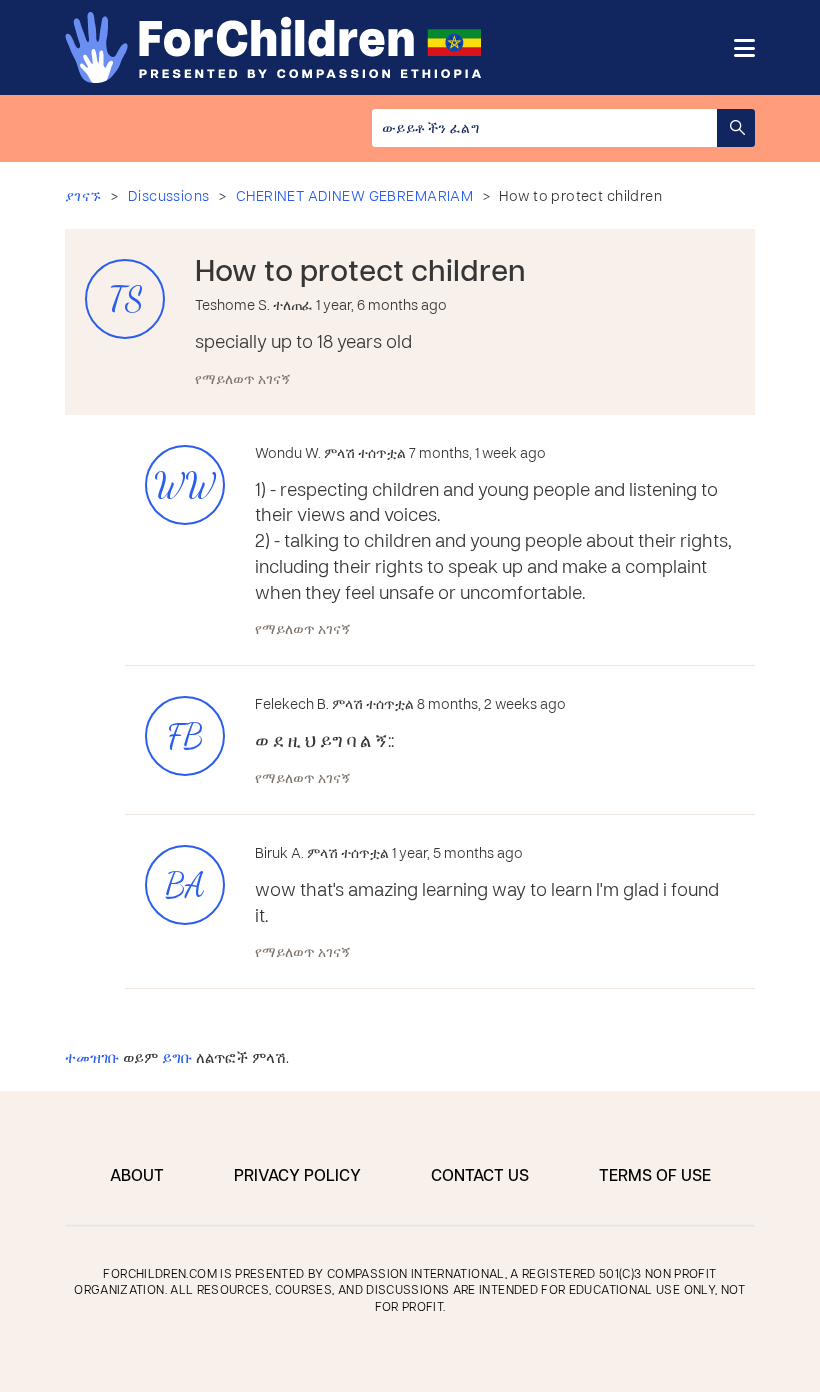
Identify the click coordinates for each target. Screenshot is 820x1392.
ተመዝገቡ (92, 1059)
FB (185, 736)
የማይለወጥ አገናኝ (243, 380)
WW (185, 485)
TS (125, 299)
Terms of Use (655, 1177)
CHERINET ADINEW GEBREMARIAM (354, 197)
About (137, 1177)
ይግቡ (177, 1059)
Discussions (169, 197)
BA (185, 885)
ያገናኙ (83, 197)
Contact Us (480, 1177)
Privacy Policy (297, 1177)
